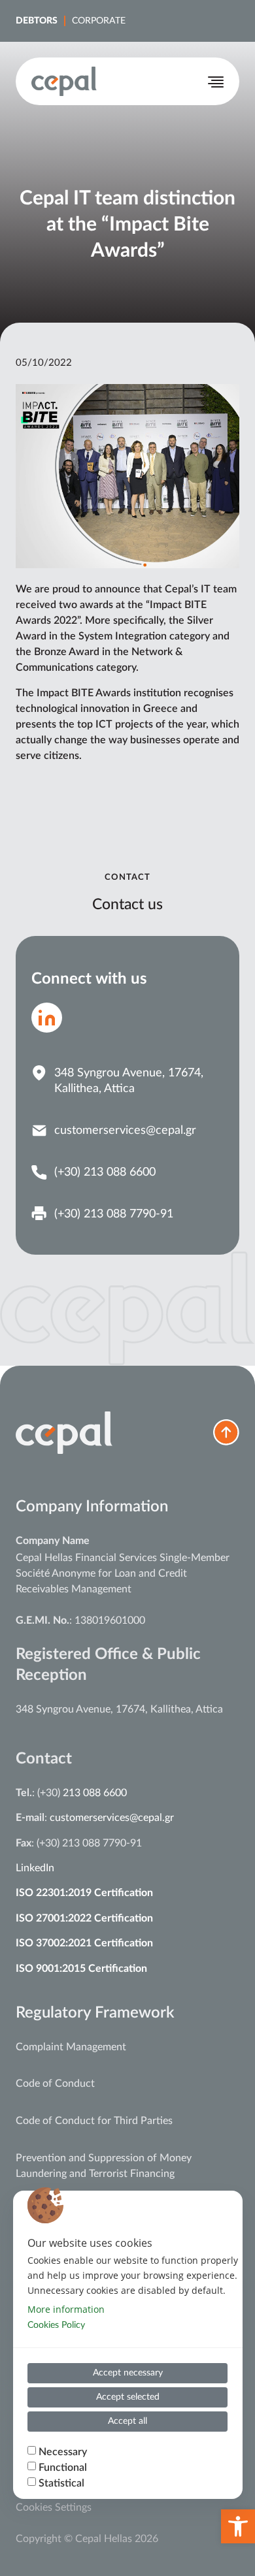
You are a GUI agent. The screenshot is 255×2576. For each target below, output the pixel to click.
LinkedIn (35, 1868)
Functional (63, 2468)
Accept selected (128, 2397)
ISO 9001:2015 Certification (81, 1969)
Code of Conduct (55, 2084)
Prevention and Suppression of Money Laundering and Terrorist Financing (104, 2166)
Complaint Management (71, 2047)
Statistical (61, 2483)
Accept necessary (128, 2373)
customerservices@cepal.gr (112, 1818)
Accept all (127, 2421)
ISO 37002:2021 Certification (84, 1943)
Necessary (63, 2452)
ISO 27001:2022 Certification (84, 1918)
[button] (238, 2526)
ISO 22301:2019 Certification (84, 1893)
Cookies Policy (56, 2325)
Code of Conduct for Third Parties (94, 2121)
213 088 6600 (95, 1793)
